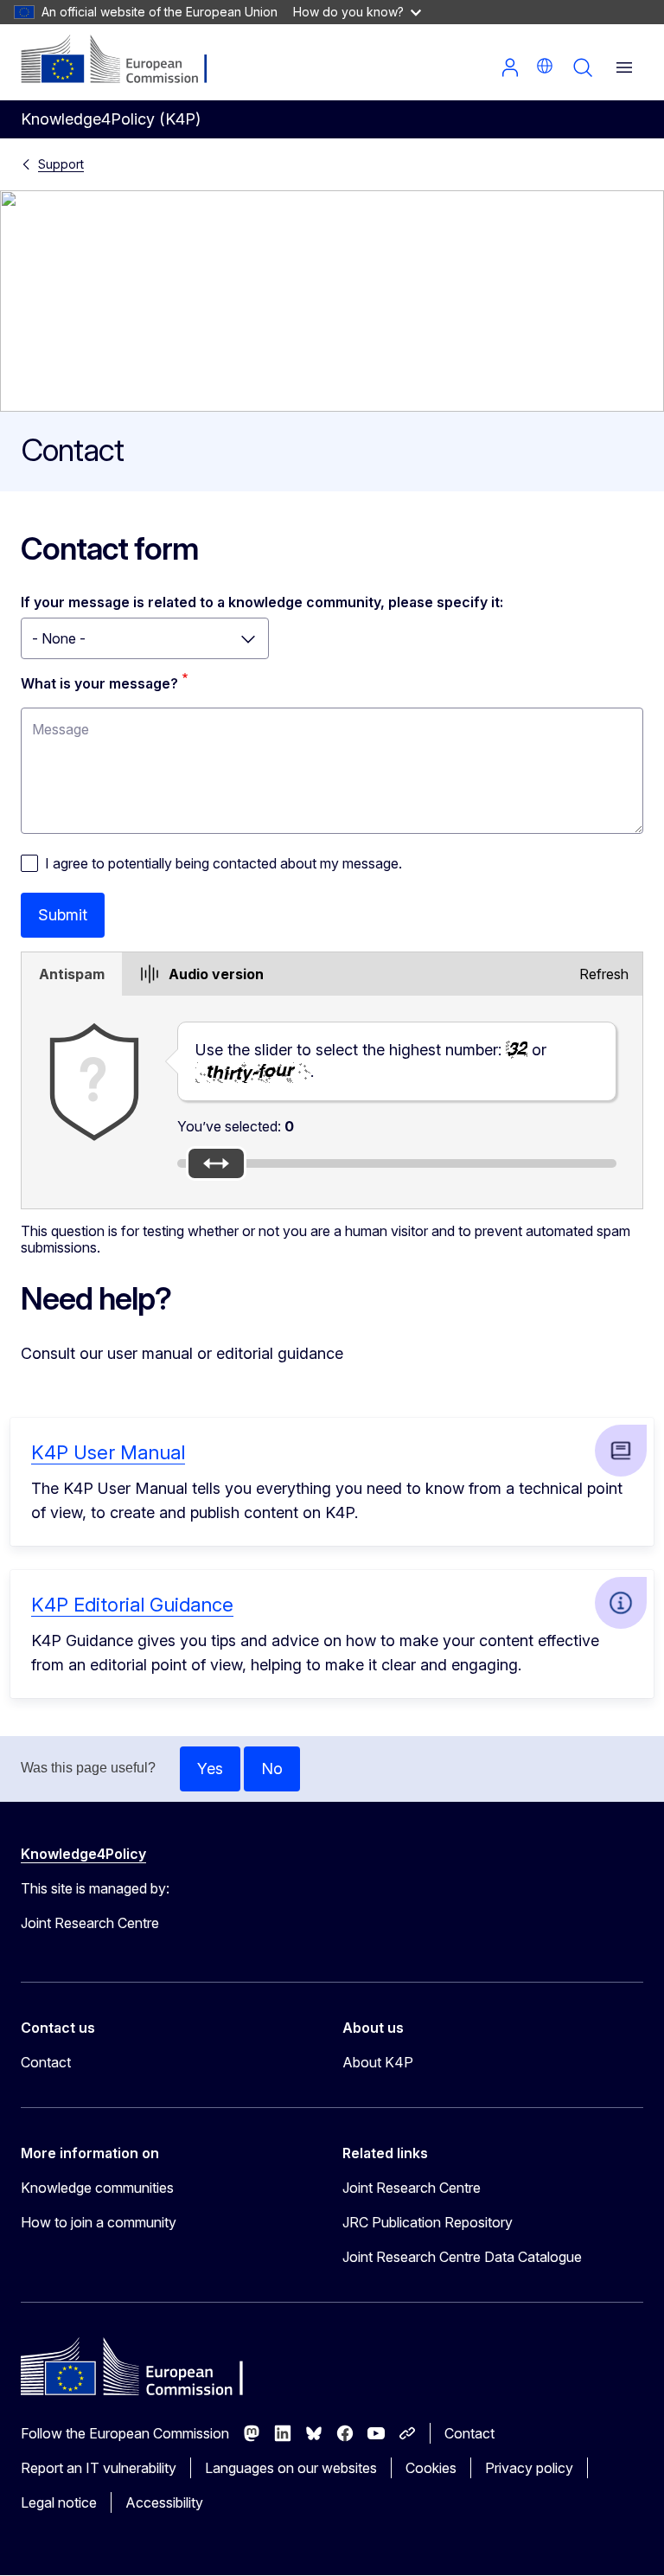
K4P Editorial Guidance (132, 1605)
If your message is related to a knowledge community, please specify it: (262, 602)
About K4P (378, 2062)
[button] (545, 66)
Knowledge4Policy (83, 1854)
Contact (46, 2062)
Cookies (431, 2468)
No (272, 1769)
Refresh (604, 974)
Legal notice (59, 2502)
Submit (63, 915)
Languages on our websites (291, 2468)
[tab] (72, 974)
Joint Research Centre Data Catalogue (462, 2257)
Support (61, 164)
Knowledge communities (97, 2188)
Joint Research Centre (412, 2188)
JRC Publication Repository (428, 2222)
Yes (210, 1769)
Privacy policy (529, 2468)
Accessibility (164, 2502)
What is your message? (99, 683)
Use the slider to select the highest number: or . (371, 1061)
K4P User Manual (108, 1452)
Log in (510, 67)
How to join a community (99, 2222)
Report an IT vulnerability (99, 2468)
